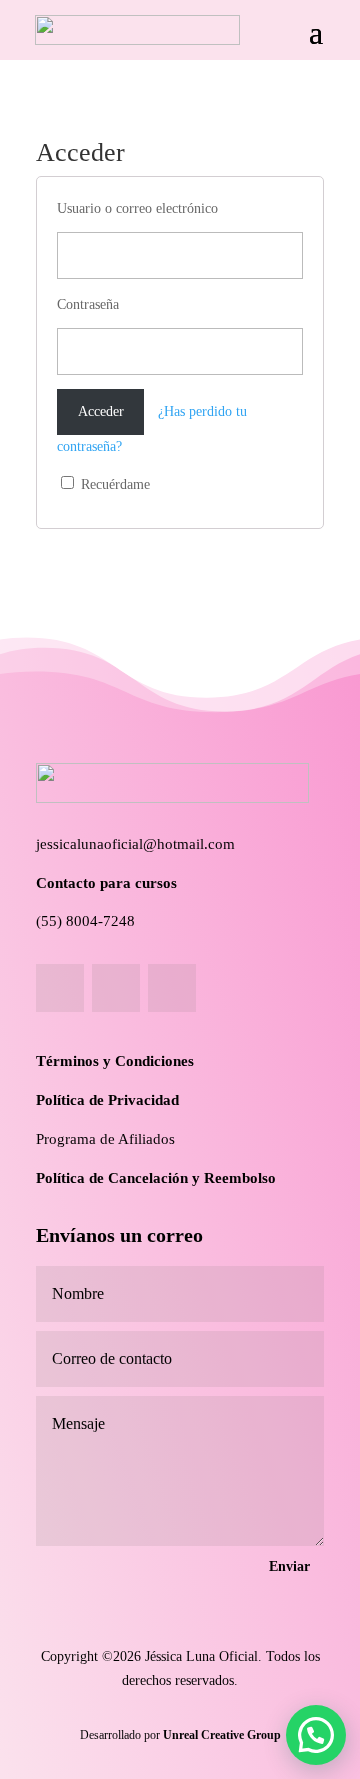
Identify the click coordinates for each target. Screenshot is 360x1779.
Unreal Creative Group (222, 1735)
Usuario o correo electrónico (137, 208)
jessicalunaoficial (89, 844)
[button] (316, 1735)
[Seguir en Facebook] (60, 988)
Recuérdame (113, 484)
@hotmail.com (189, 844)
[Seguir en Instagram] (116, 988)
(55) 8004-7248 (85, 921)
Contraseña (88, 304)
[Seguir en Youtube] (172, 988)
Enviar (289, 1566)
